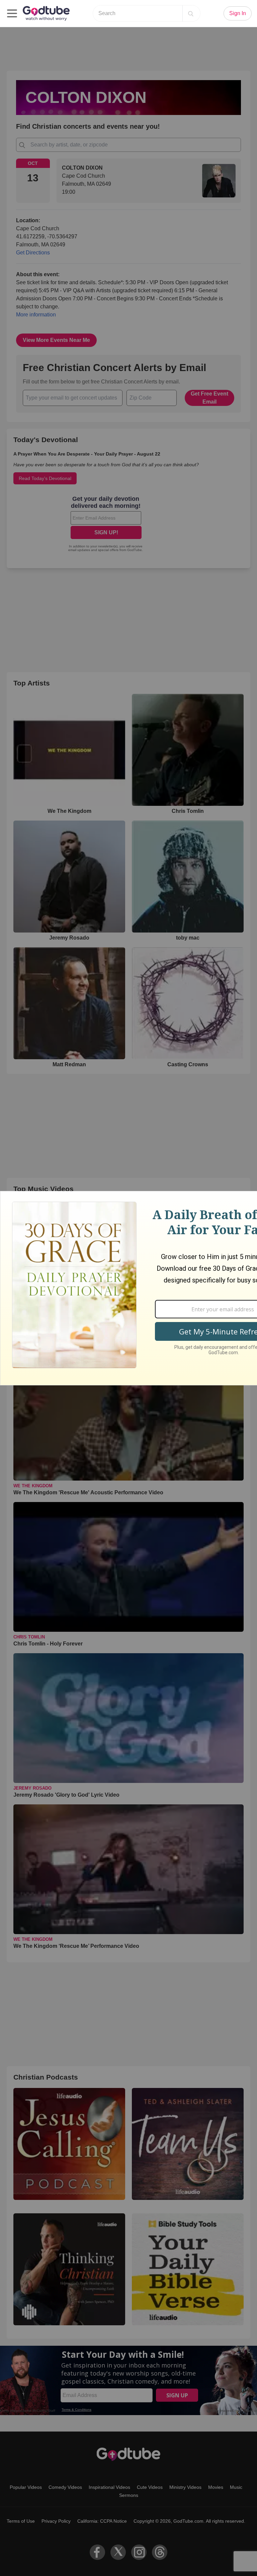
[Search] (191, 13)
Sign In (238, 13)
